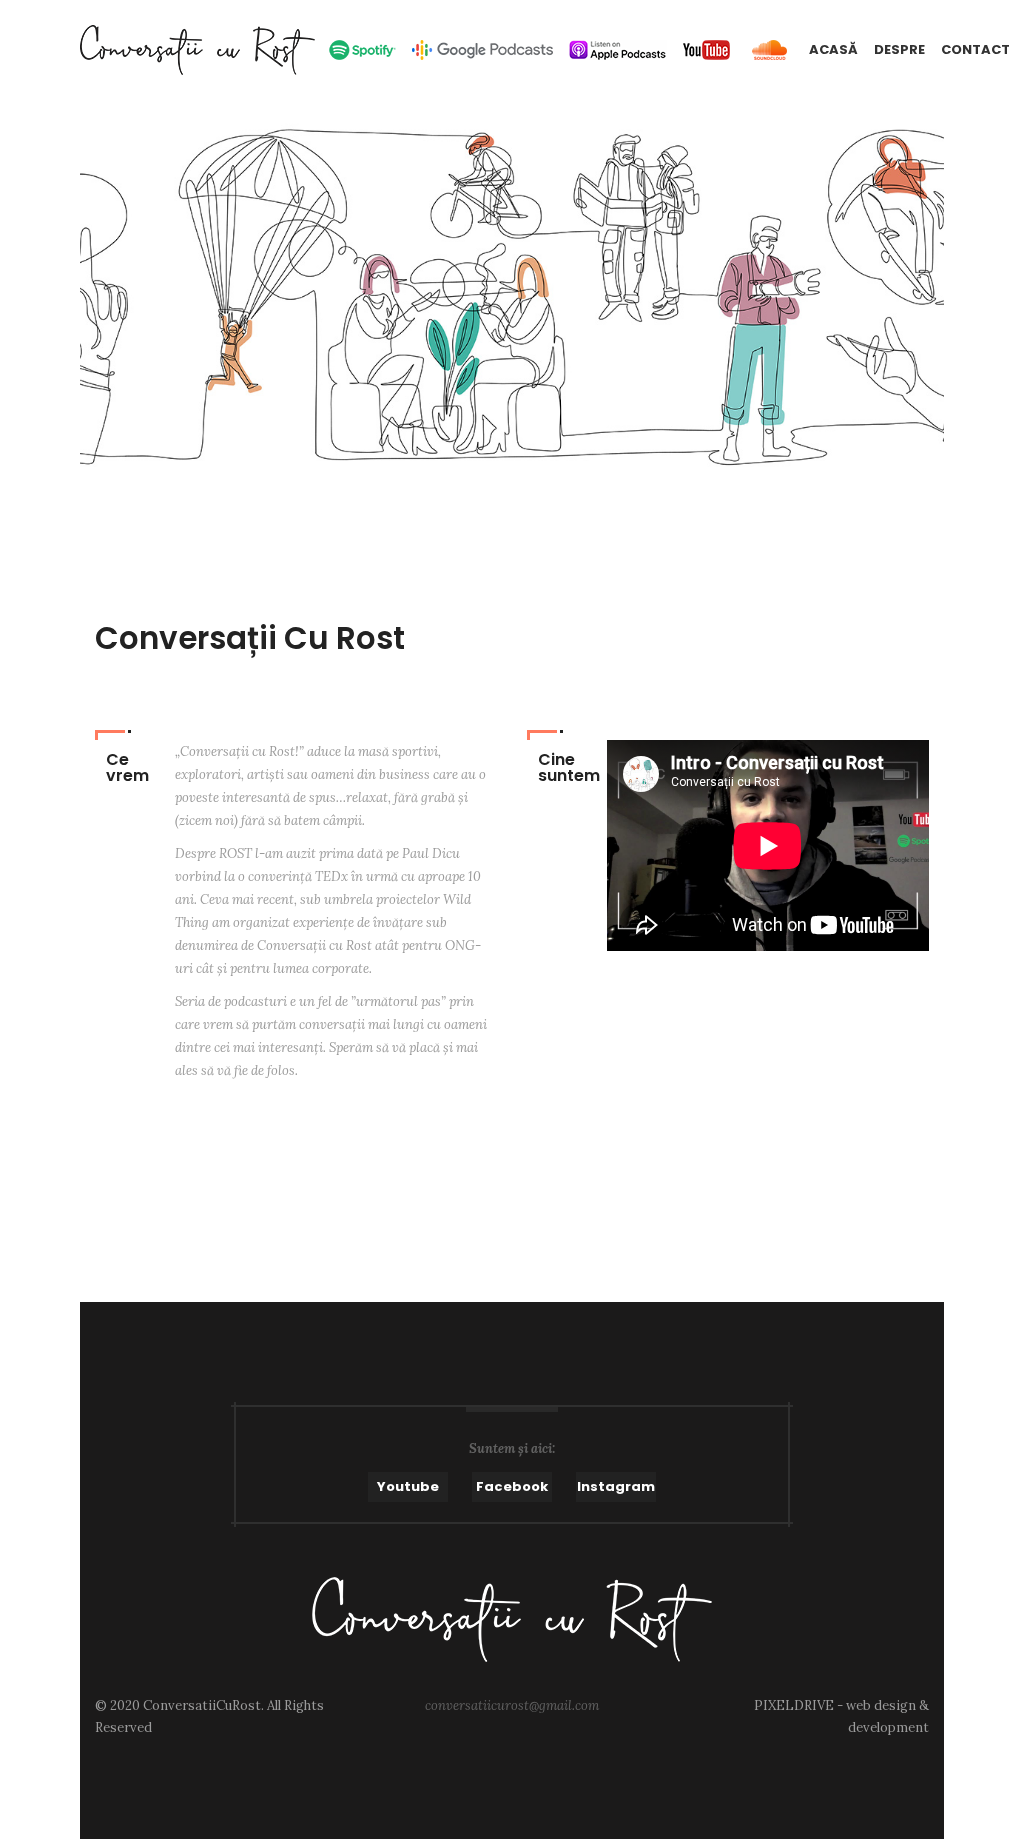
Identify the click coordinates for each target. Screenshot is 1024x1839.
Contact (975, 49)
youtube (408, 1486)
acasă (833, 49)
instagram (616, 1486)
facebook (512, 1486)
